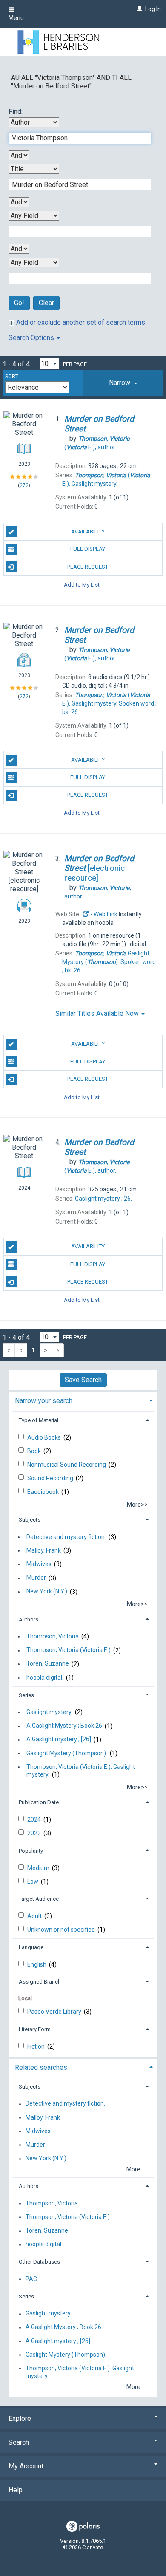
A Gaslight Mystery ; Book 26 (64, 1726)
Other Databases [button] (39, 2262)
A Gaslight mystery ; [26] (59, 1740)
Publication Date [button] (39, 1802)
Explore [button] (20, 2419)
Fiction (37, 2046)
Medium (39, 1868)
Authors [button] (29, 1620)
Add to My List (82, 585)
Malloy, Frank (44, 1550)
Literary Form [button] (35, 2029)
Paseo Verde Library (55, 2012)
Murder (36, 1578)
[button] (123, 383)
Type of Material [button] (39, 1420)
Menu (16, 18)
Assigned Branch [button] (40, 1982)
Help (16, 2490)
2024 (35, 1819)
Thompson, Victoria (53, 1636)
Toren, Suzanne (48, 1664)
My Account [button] (26, 2466)
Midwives (39, 1564)
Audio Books (45, 1437)
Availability (88, 531)
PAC (31, 2279)
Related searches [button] (41, 2067)
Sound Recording (51, 1478)
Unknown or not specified (62, 1930)
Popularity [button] (31, 1851)
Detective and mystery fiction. (66, 1537)
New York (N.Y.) (47, 1592)
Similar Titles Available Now (98, 1013)
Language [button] (31, 1947)
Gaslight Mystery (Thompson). (67, 1753)
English (37, 1964)
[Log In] (139, 9)
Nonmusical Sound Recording (67, 1465)
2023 (35, 1833)
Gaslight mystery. (49, 1712)
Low (33, 1882)
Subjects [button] (30, 1520)
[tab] (123, 383)
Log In (153, 9)
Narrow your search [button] (44, 1401)
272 (24, 485)
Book (35, 1451)
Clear (46, 303)
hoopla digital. (45, 1678)
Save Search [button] (83, 1380)
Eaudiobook (44, 1492)
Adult (35, 1916)
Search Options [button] (32, 338)
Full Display (88, 549)
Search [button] (19, 2442)
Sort (12, 377)
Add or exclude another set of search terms (80, 322)
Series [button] (26, 1695)
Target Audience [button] (39, 1899)
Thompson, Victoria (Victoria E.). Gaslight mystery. (81, 1771)
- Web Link (103, 914)
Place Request (88, 567)
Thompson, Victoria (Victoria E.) (69, 1650)
